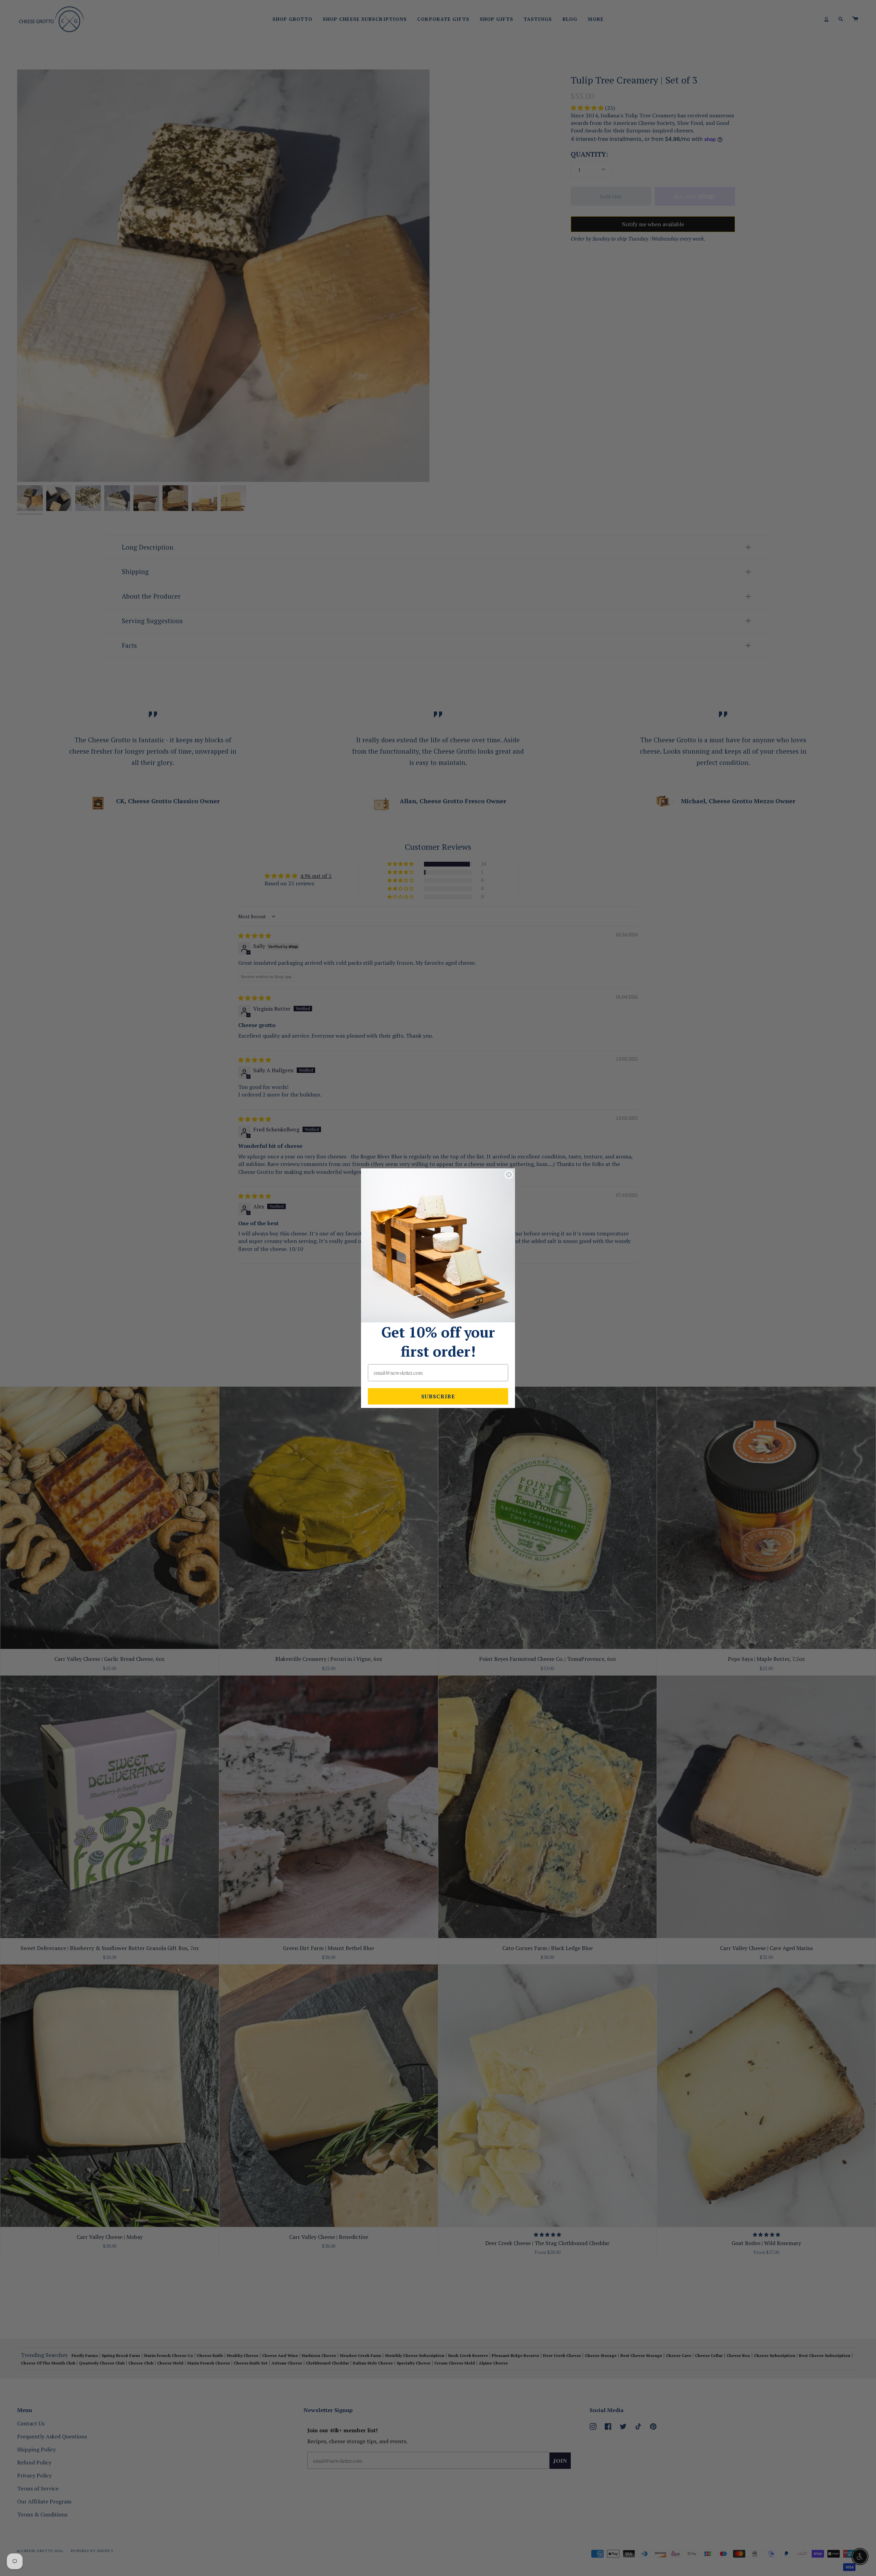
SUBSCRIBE (438, 1396)
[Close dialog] (509, 1175)
